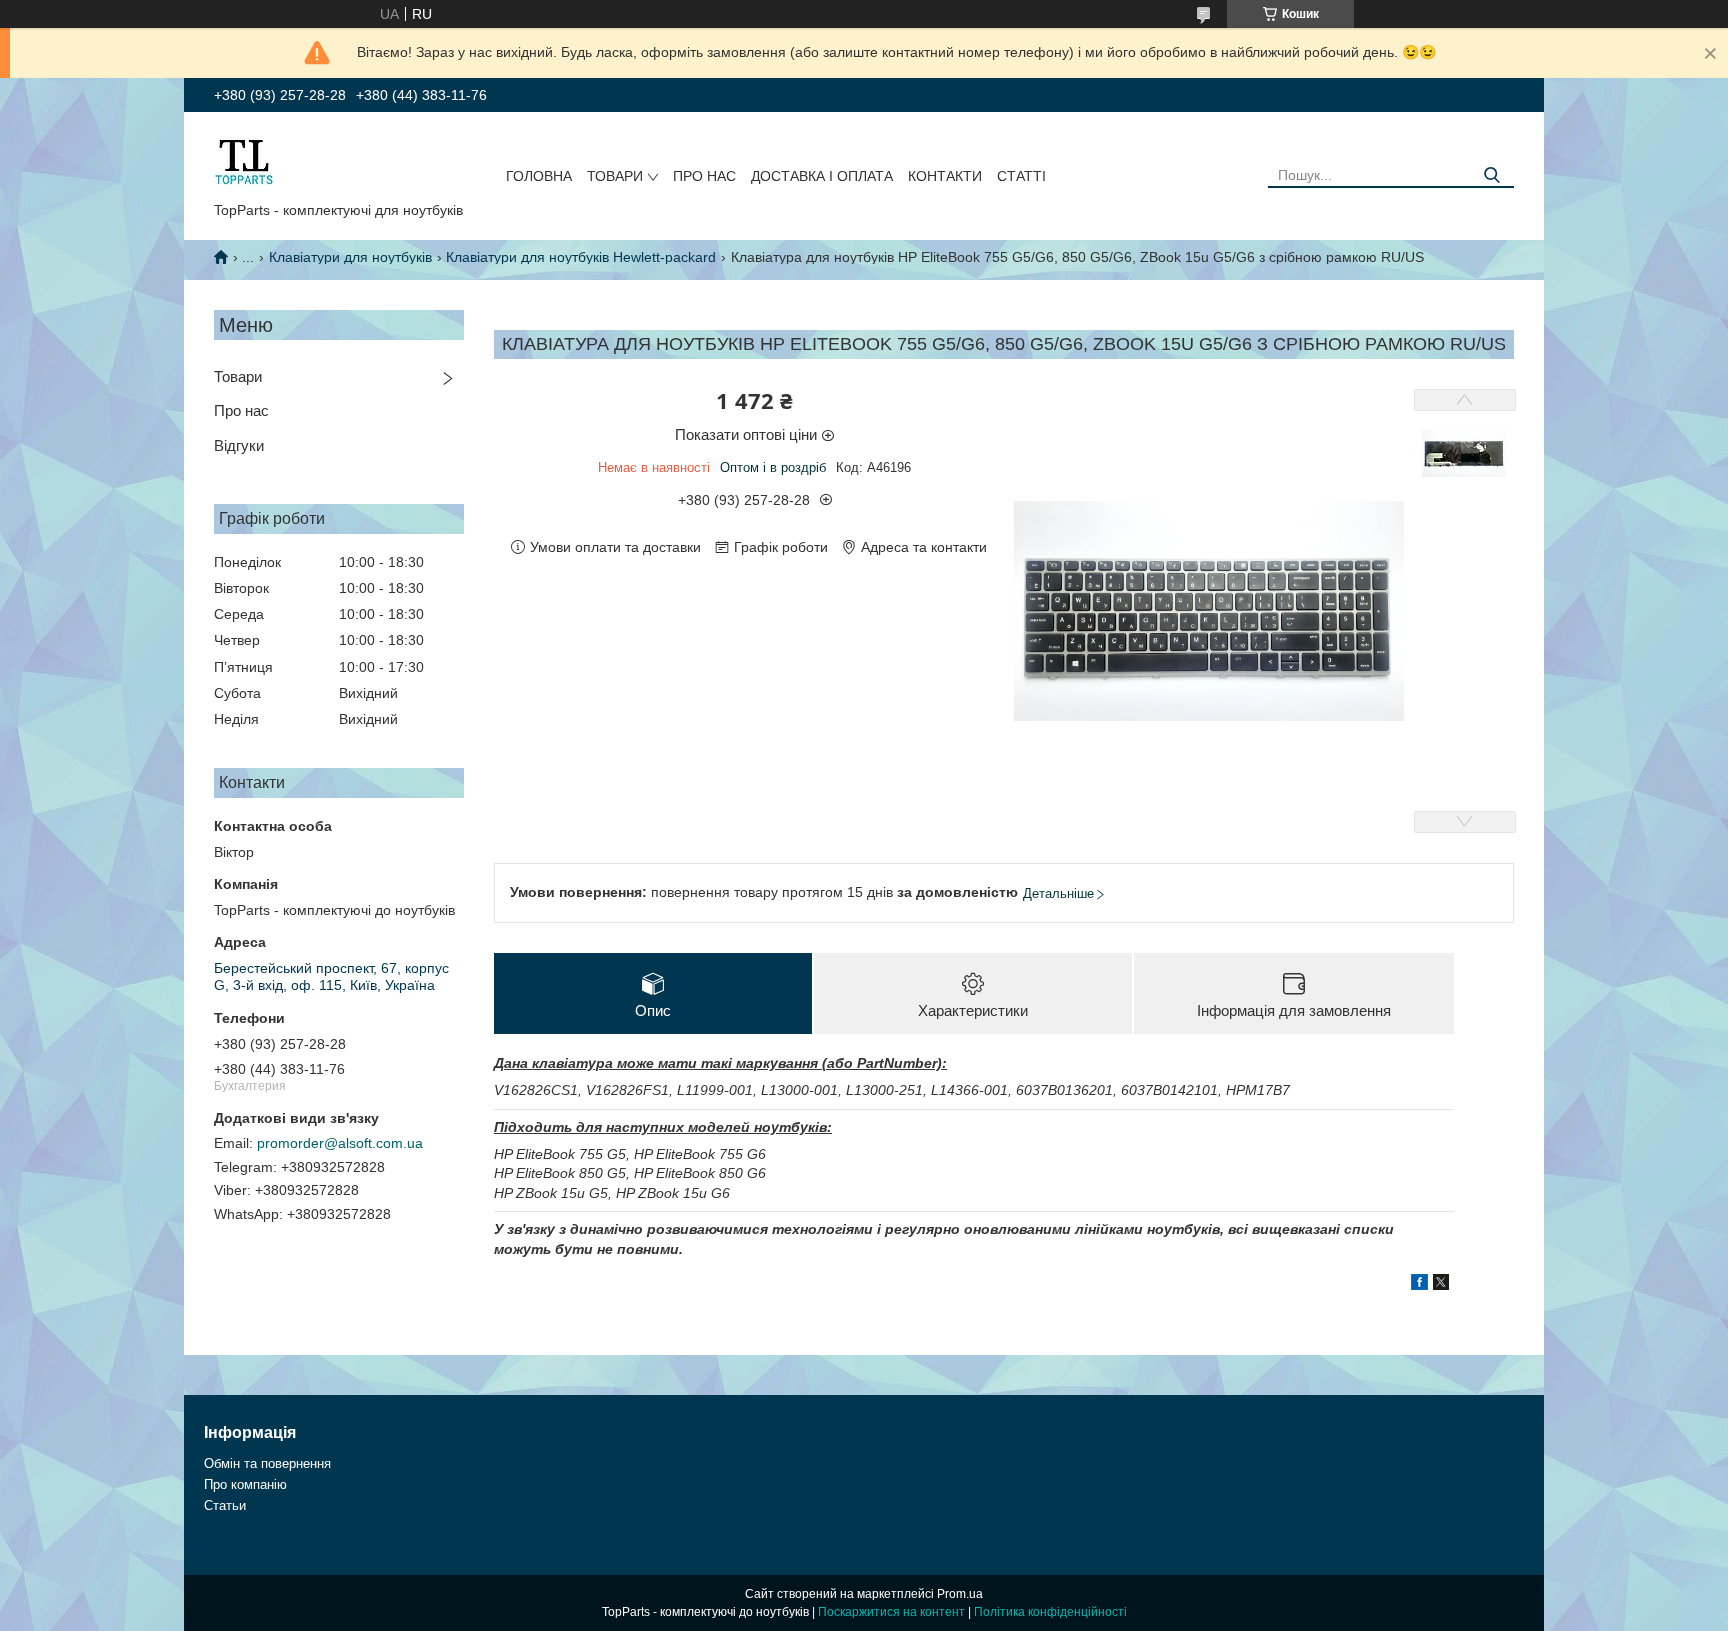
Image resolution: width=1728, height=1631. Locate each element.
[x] (1441, 1285)
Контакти (945, 176)
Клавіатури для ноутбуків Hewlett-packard (581, 257)
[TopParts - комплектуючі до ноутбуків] (244, 161)
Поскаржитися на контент (891, 1612)
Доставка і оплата (822, 176)
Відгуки (239, 445)
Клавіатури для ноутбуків (350, 257)
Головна (539, 176)
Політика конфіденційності (1050, 1612)
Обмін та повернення (267, 1463)
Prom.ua (960, 1594)
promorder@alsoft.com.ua (340, 1143)
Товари (615, 176)
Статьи (225, 1505)
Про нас (704, 176)
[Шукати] (1491, 175)
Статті (1021, 176)
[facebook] (1419, 1285)
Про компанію (245, 1484)
